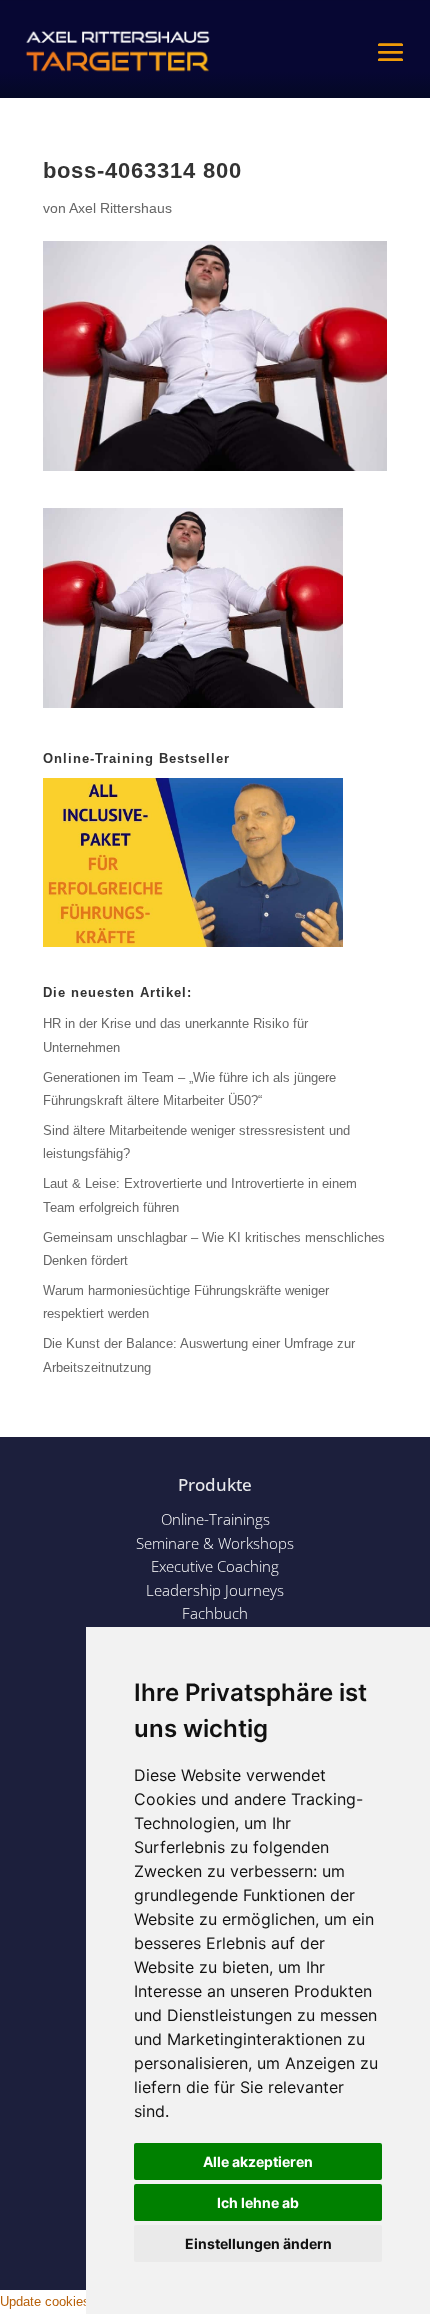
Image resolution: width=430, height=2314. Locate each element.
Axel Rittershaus (120, 208)
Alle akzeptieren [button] (258, 2161)
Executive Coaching (215, 1566)
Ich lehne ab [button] (258, 2202)
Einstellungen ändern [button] (258, 2243)
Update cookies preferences (81, 2301)
